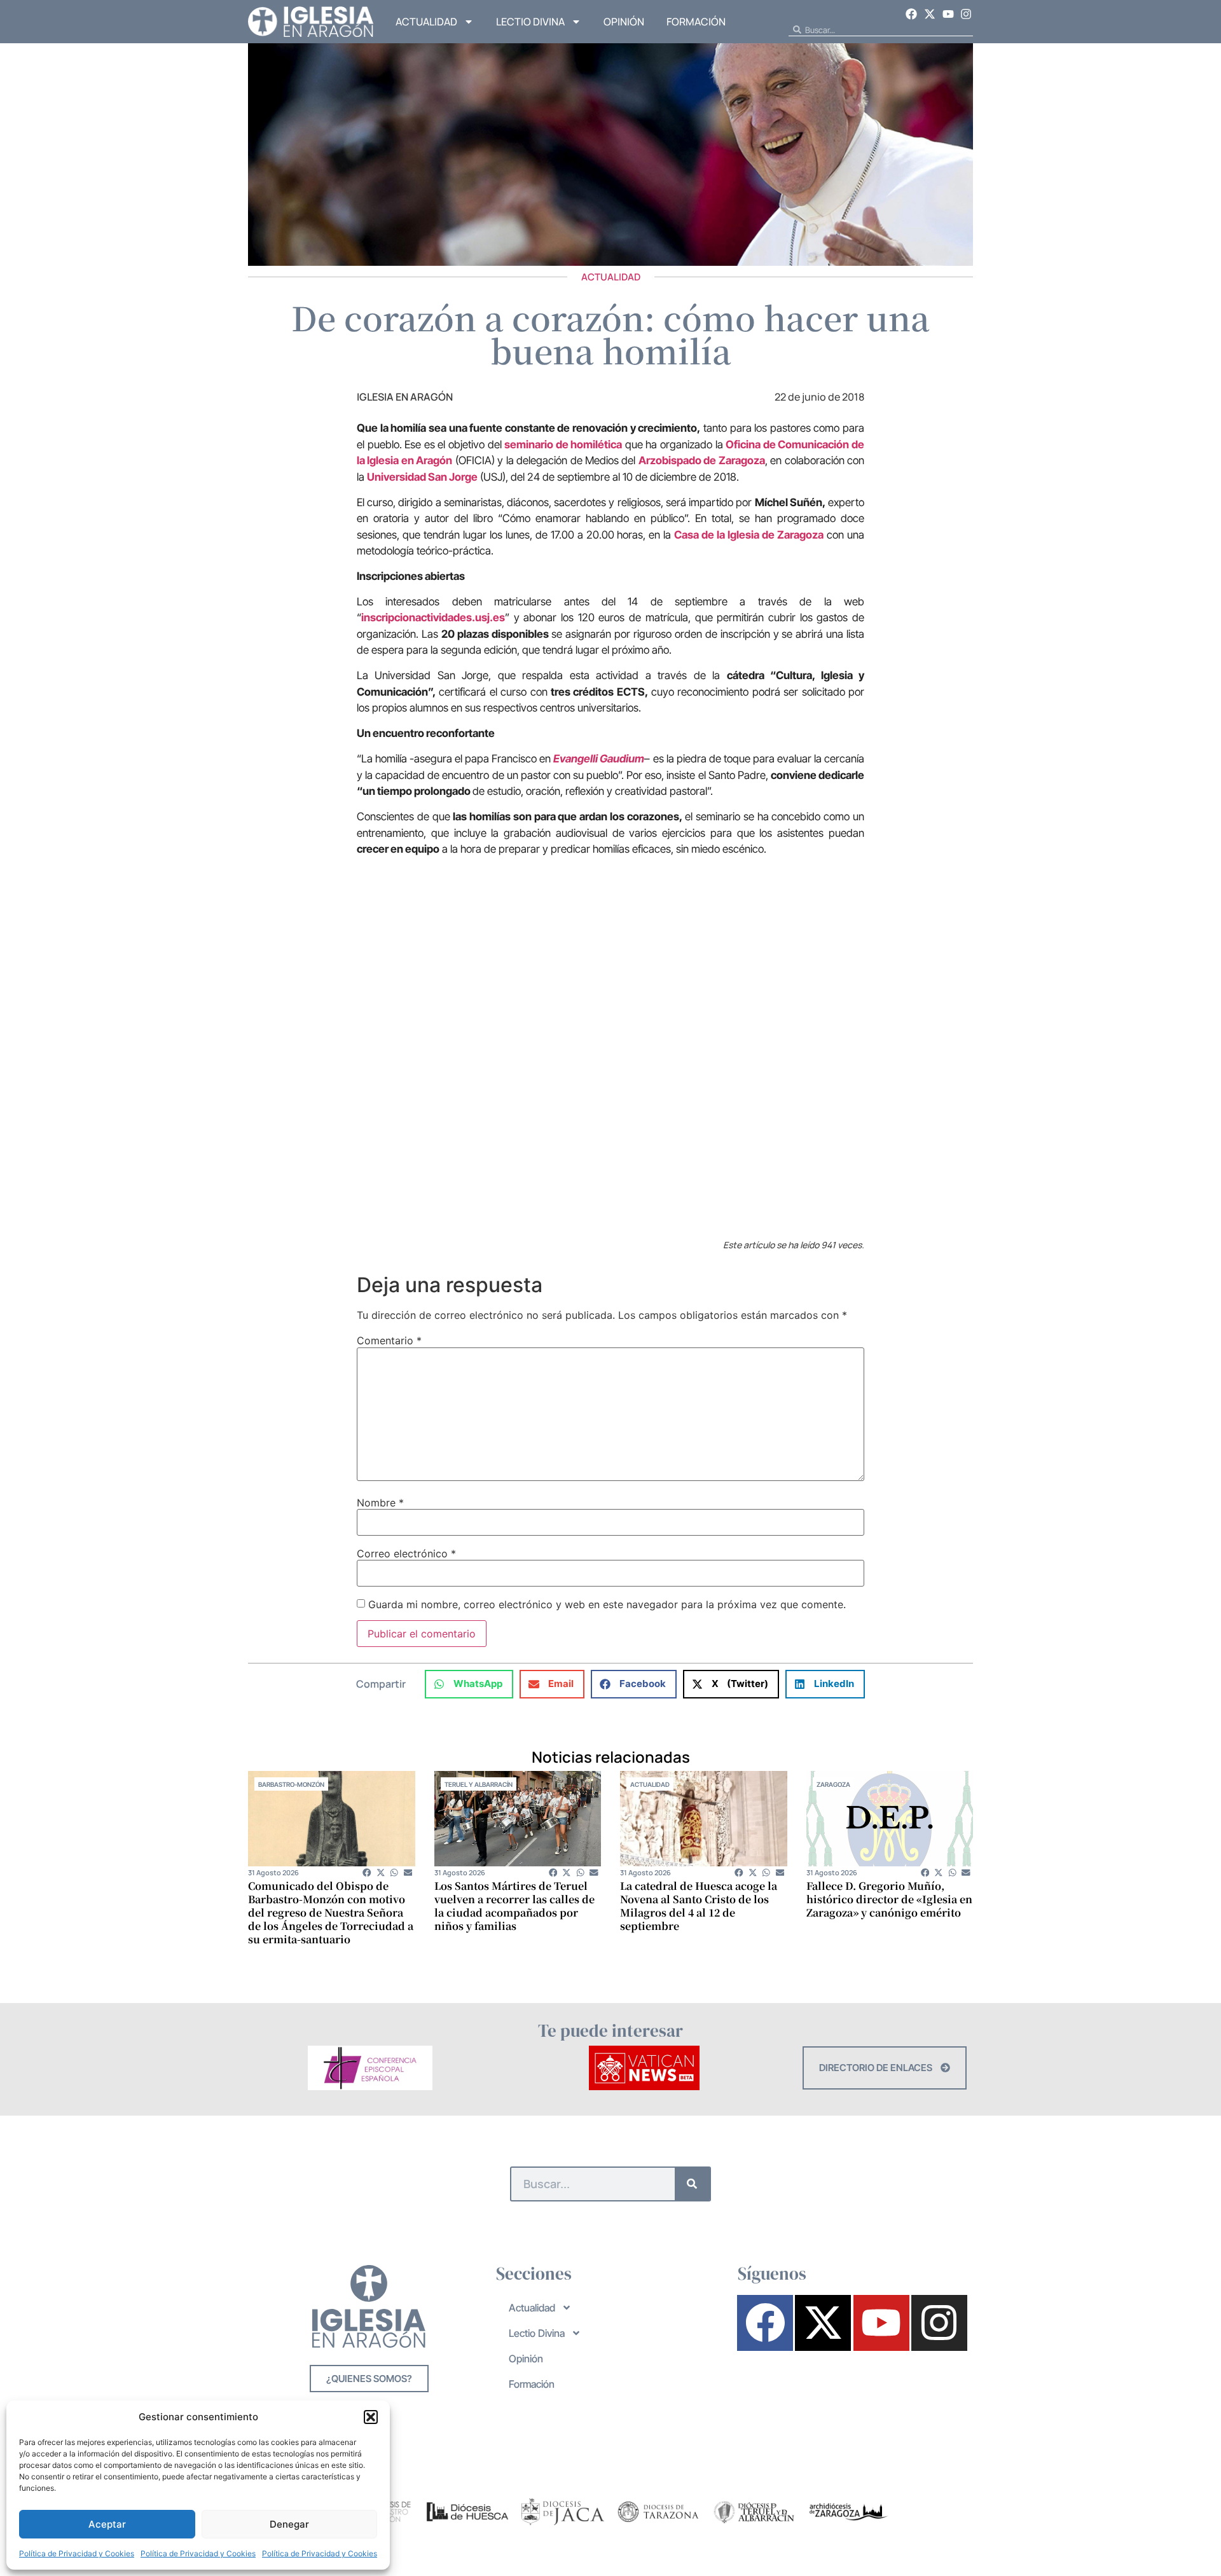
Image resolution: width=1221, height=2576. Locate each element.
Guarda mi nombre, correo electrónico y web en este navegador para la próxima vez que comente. (607, 1604)
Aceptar (107, 2524)
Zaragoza (833, 1784)
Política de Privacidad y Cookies (77, 2553)
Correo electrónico (406, 1553)
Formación (696, 22)
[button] (371, 2417)
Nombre (380, 1503)
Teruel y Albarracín (479, 1784)
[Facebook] (912, 14)
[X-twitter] (930, 14)
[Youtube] (948, 14)
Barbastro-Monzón (291, 1784)
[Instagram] (966, 14)
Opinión (624, 22)
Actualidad (426, 22)
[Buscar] (692, 2184)
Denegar (289, 2524)
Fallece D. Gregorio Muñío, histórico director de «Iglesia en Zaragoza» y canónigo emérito (889, 1899)
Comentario (389, 1340)
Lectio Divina (530, 22)
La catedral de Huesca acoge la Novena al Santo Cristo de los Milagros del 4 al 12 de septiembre (699, 1906)
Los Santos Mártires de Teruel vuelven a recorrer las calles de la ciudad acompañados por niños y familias (514, 1906)
